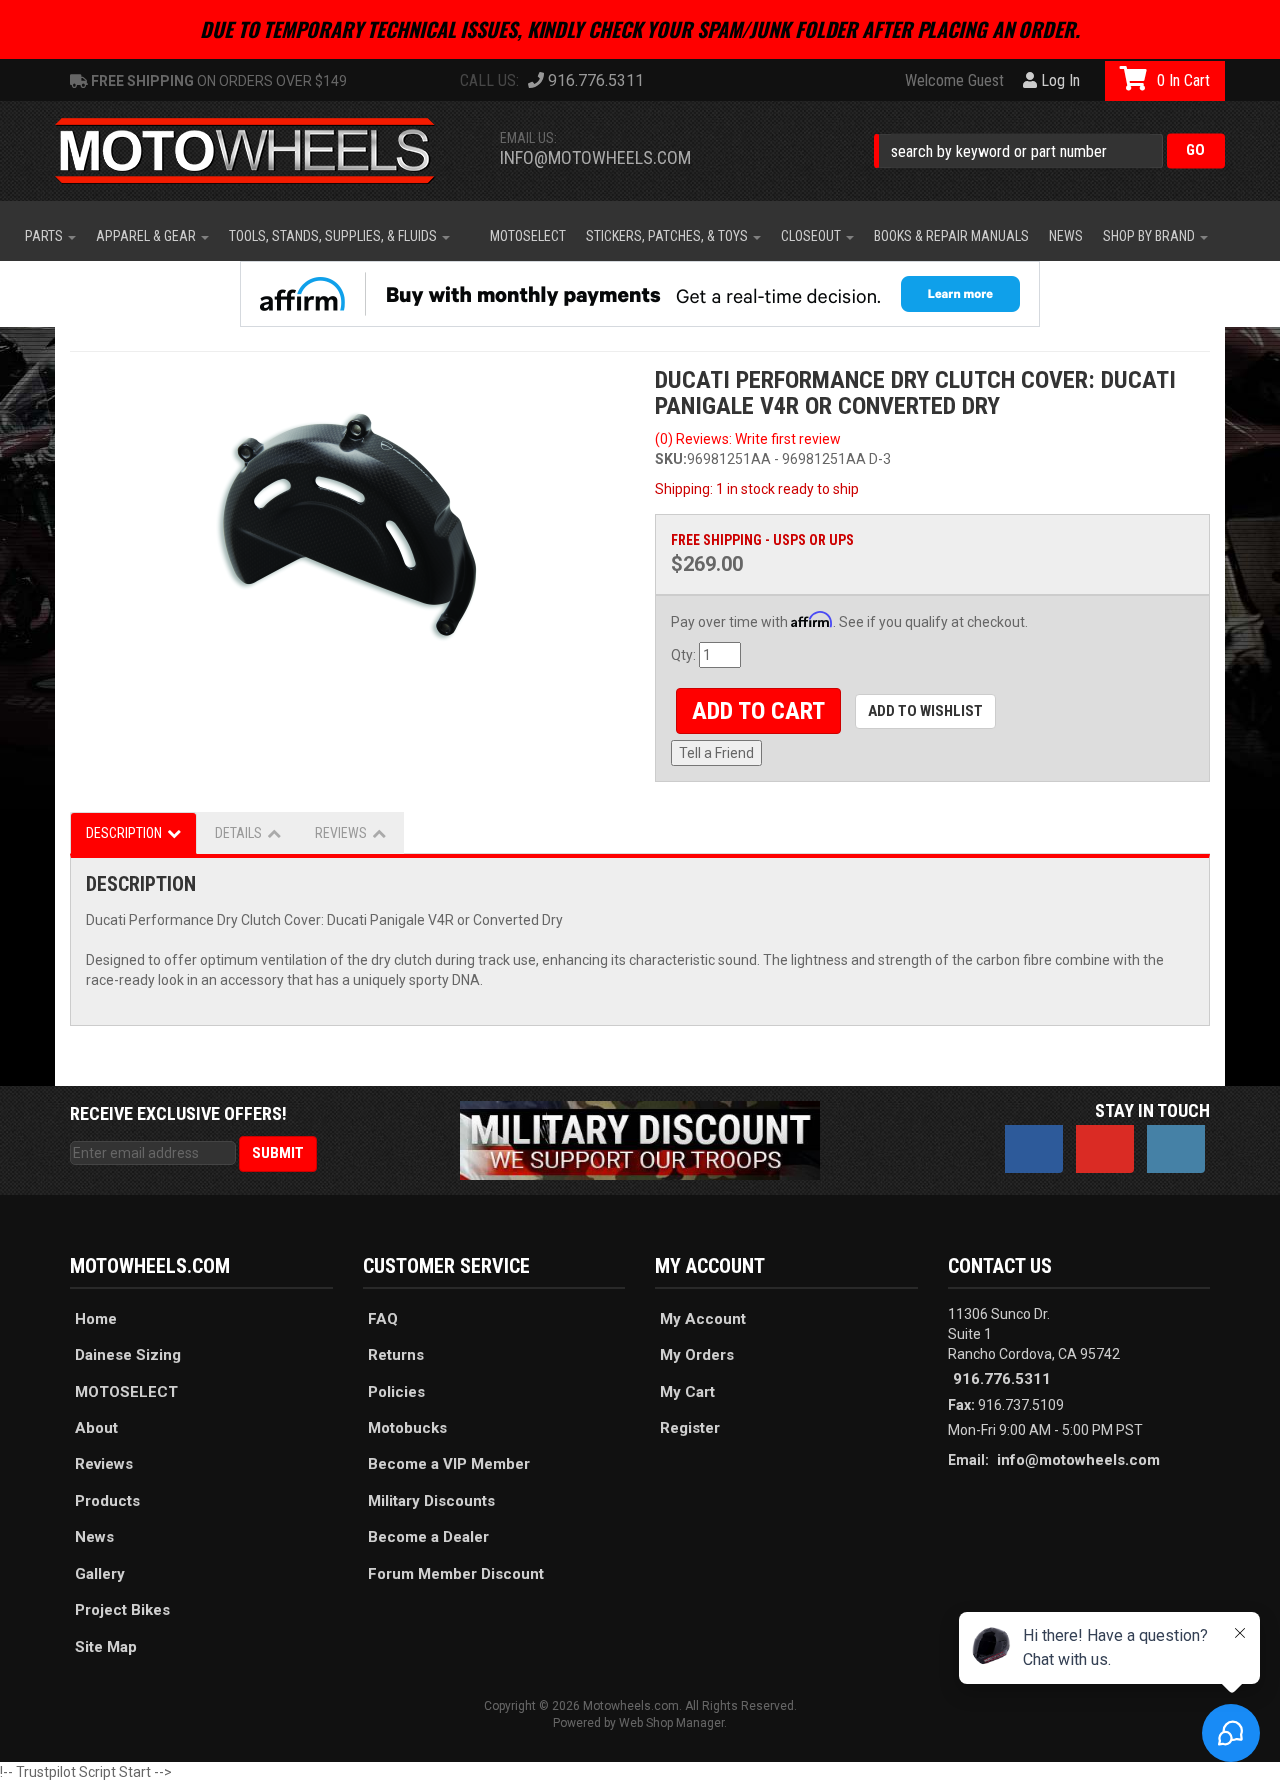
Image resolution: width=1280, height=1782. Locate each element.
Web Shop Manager (671, 1723)
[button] (1049, 150)
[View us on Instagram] (1176, 1149)
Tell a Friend (716, 753)
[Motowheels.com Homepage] (260, 151)
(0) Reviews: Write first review (748, 439)
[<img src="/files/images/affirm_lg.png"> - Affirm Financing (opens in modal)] (640, 294)
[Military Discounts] (640, 1139)
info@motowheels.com (595, 157)
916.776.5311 (1002, 1379)
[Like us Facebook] (1034, 1149)
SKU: (671, 459)
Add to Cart (758, 711)
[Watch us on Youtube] (1105, 1149)
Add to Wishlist (925, 711)
